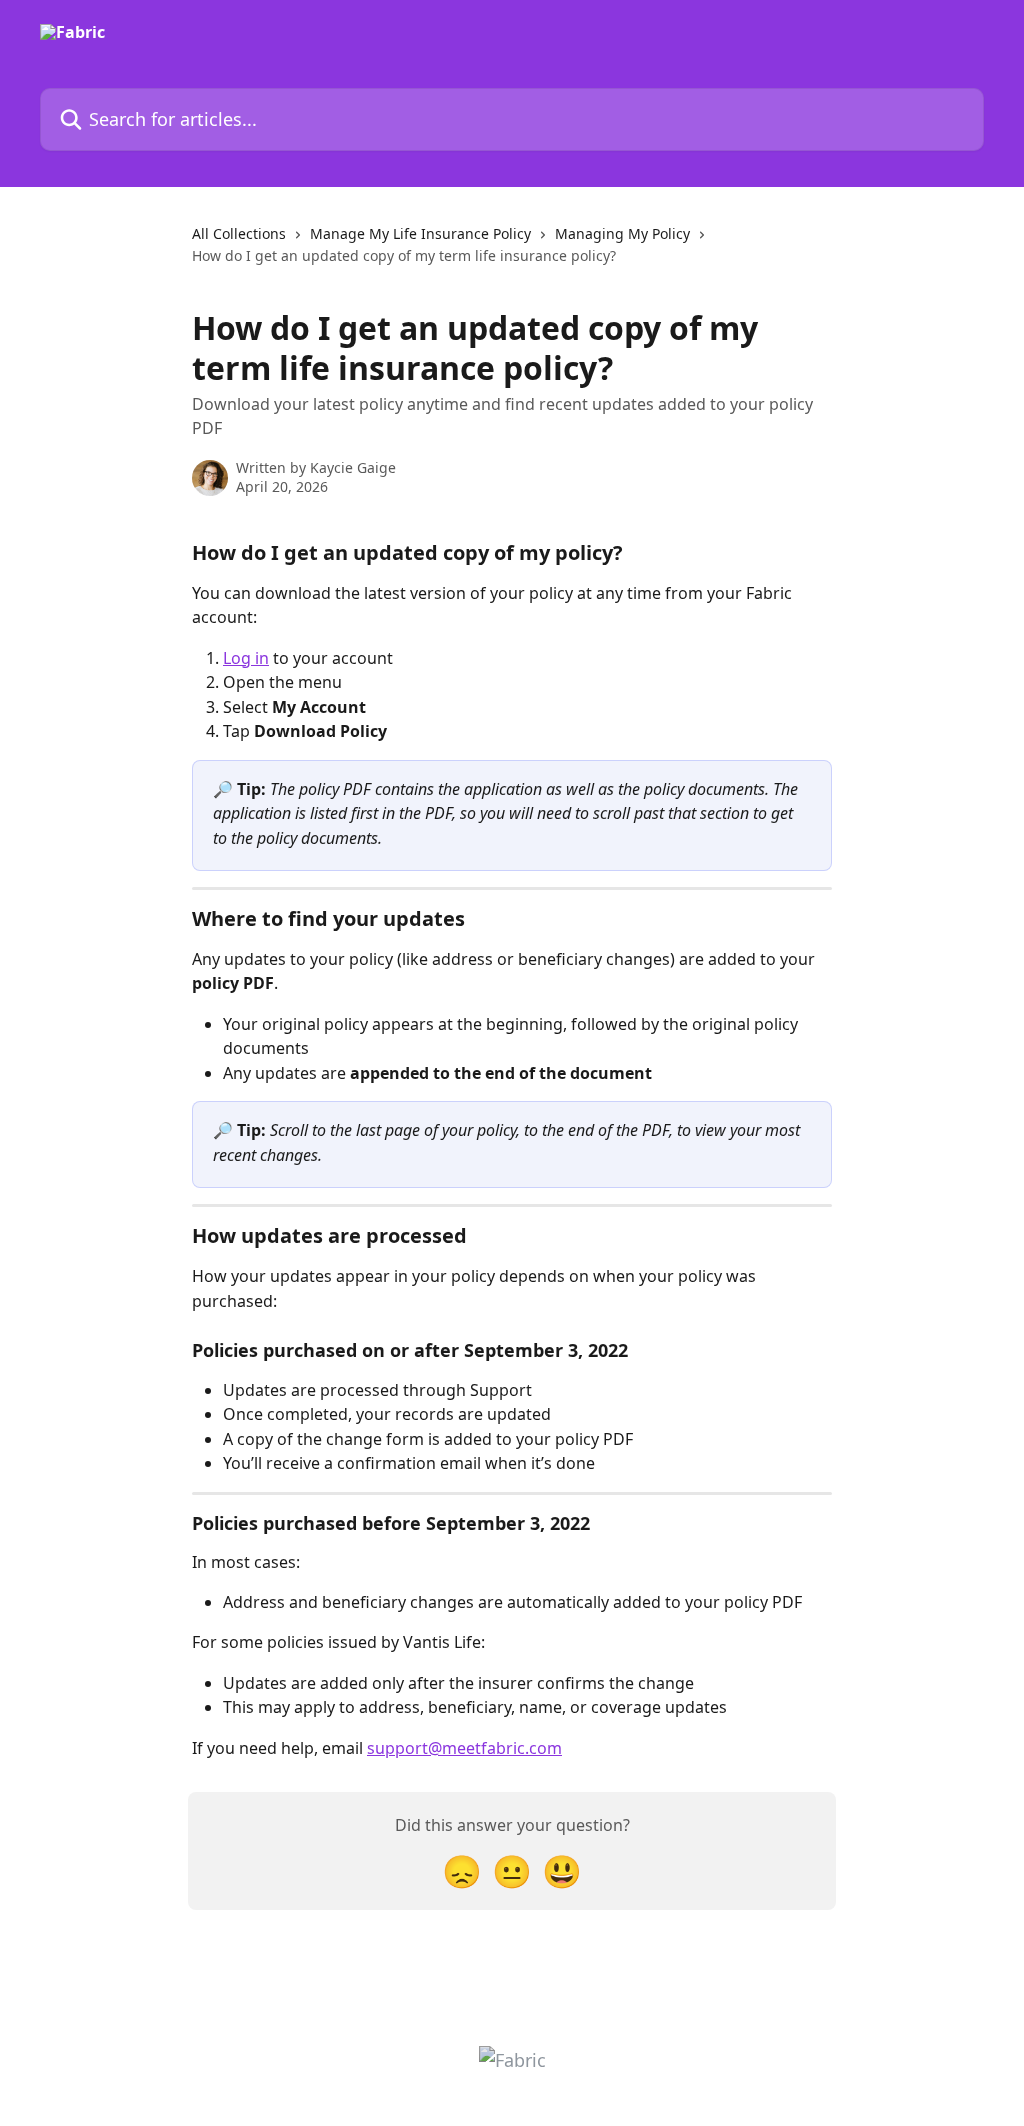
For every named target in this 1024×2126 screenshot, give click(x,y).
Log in (246, 658)
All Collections (239, 233)
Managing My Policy (622, 233)
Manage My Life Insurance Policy (420, 233)
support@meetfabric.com (464, 1748)
